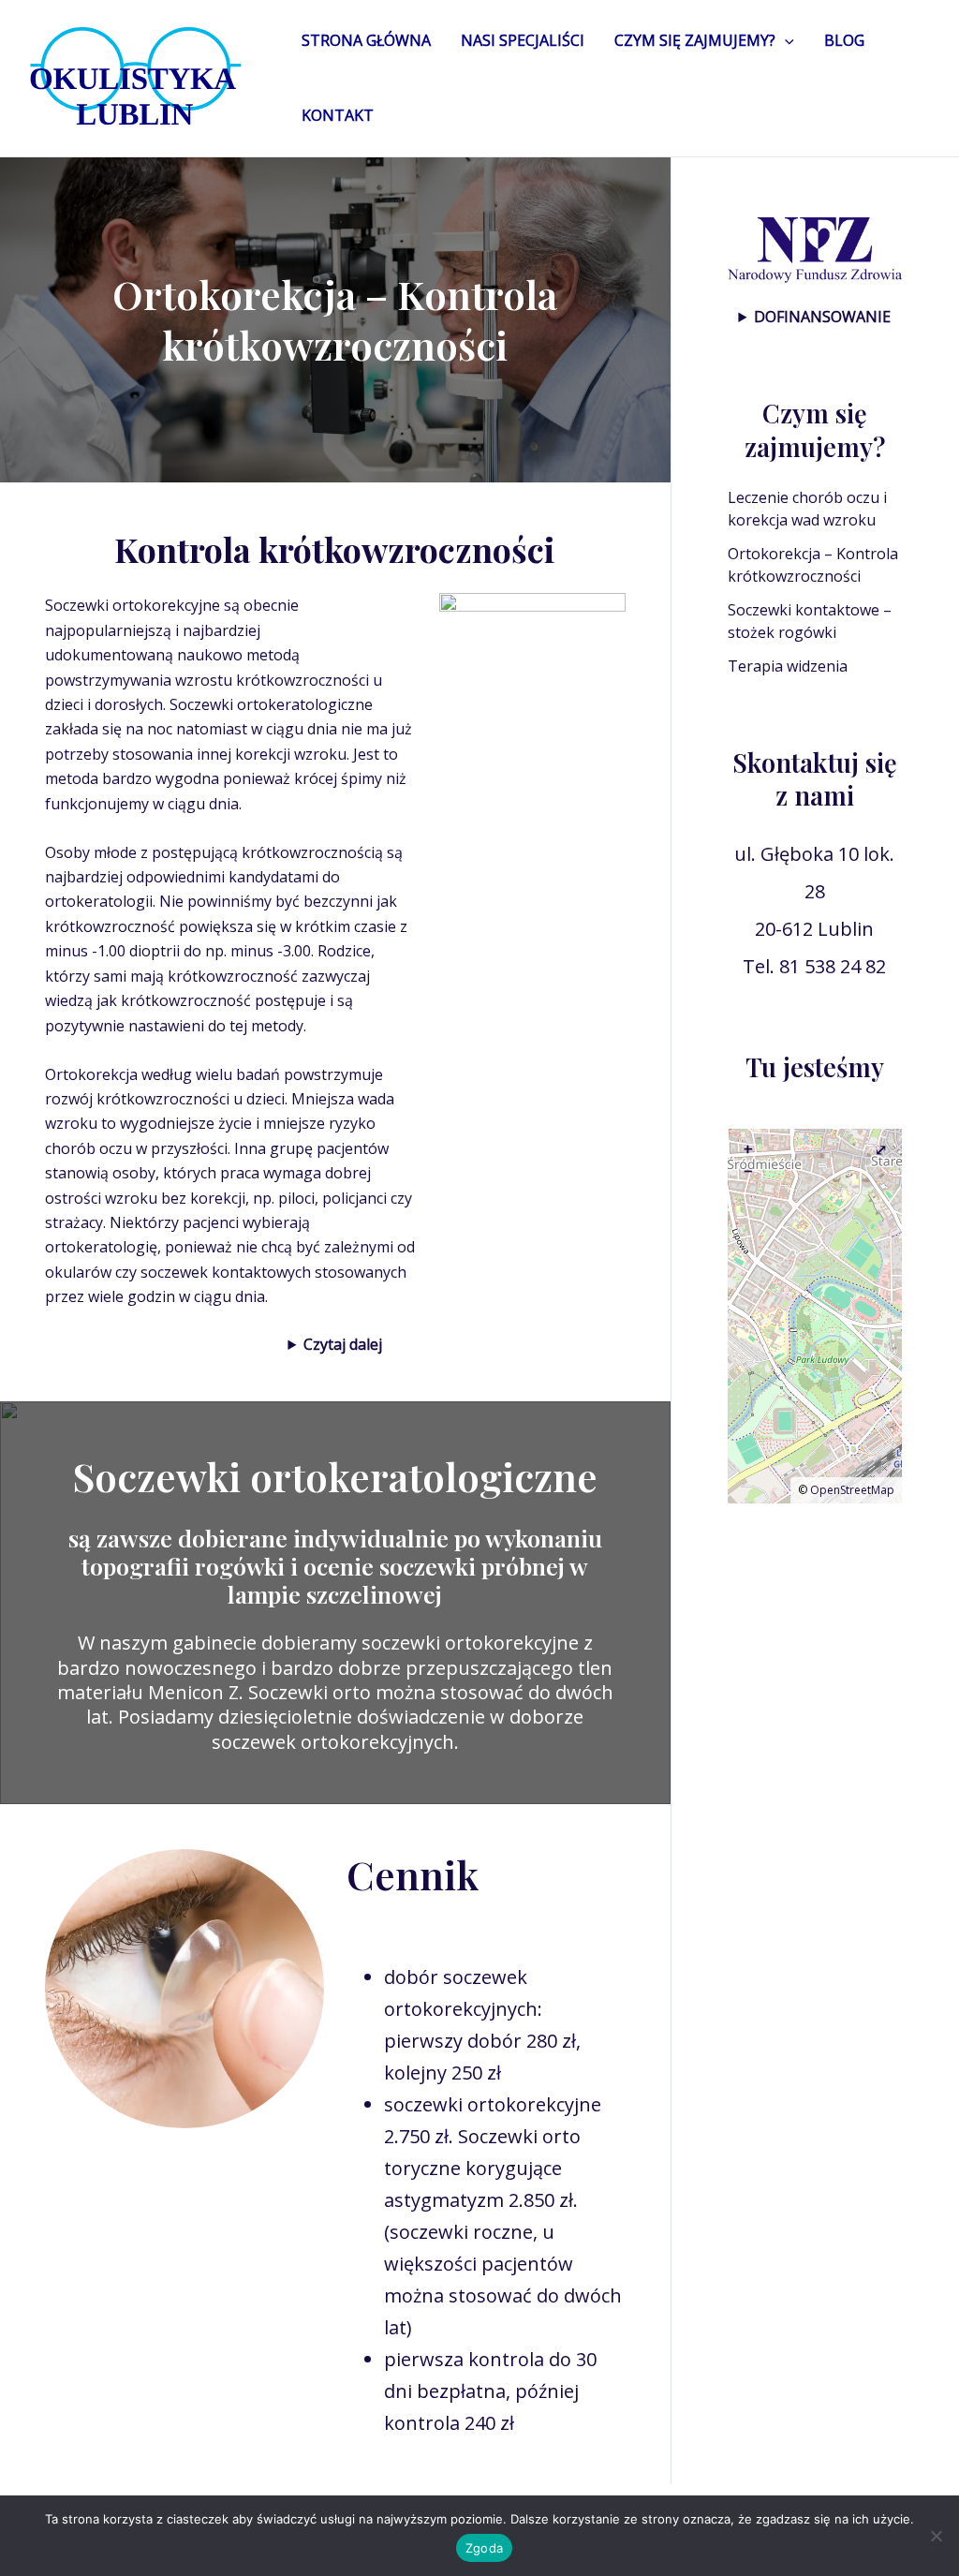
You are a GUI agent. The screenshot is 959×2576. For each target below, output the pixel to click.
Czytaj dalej (343, 1344)
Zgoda (484, 2548)
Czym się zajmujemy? (695, 40)
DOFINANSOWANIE (822, 317)
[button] (785, 40)
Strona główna (366, 40)
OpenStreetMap (852, 1490)
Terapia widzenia (788, 666)
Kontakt (338, 115)
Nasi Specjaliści (523, 40)
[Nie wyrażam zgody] (936, 2536)
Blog (844, 40)
